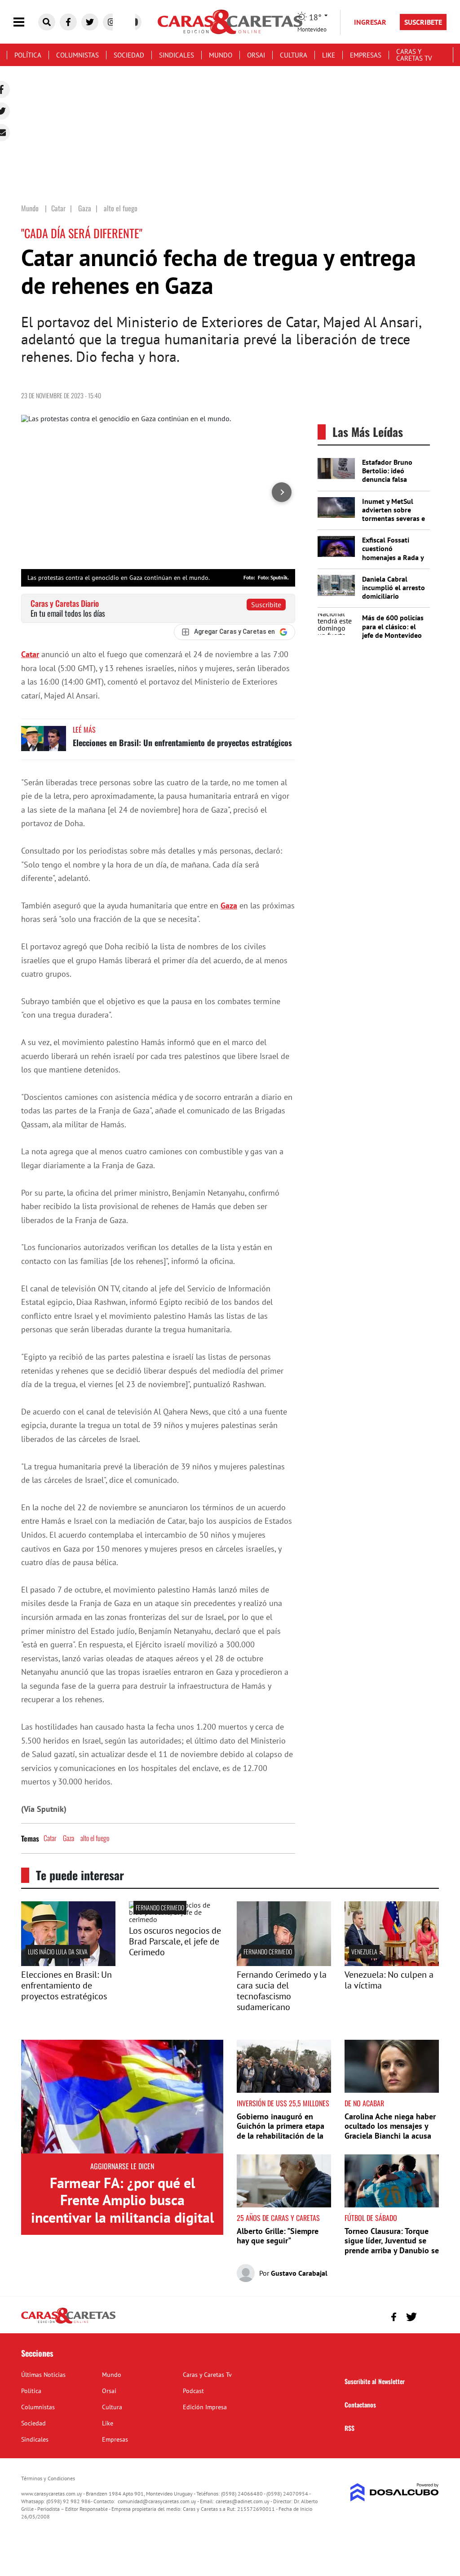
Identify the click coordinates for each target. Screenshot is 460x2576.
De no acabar (364, 2103)
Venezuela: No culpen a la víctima (389, 1980)
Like (329, 55)
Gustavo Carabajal (299, 2273)
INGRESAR (370, 22)
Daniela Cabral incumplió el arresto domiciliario (394, 587)
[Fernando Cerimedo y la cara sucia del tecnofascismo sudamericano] (284, 1963)
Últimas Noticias (43, 2375)
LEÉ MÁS (84, 730)
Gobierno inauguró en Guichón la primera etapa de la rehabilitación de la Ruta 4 (281, 2131)
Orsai (256, 55)
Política (28, 55)
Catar (30, 654)
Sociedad (129, 55)
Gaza (229, 905)
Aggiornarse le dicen (122, 2166)
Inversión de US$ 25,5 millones (283, 2103)
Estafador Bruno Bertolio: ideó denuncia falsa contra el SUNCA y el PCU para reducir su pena (394, 484)
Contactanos (360, 2405)
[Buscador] (47, 22)
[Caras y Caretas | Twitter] (90, 22)
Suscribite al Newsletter (375, 2381)
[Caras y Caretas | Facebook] (68, 22)
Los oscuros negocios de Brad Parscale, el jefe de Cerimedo (175, 1941)
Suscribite (266, 605)
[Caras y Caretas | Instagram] (111, 22)
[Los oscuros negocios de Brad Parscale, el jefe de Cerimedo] (176, 1919)
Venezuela (364, 1951)
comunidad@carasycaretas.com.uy (157, 2501)
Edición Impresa (205, 2407)
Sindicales (177, 55)
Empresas (366, 55)
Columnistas (77, 55)
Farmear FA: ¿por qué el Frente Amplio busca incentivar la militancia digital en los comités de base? (122, 2209)
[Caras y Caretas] (68, 2323)
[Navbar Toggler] (26, 22)
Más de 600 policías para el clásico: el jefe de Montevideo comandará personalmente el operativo (393, 639)
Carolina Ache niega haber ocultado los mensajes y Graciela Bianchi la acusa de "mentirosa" (390, 2131)
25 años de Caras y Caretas (278, 2218)
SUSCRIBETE (423, 22)
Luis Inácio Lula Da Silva (58, 1951)
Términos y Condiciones (48, 2478)
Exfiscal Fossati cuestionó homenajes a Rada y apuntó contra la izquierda (393, 557)
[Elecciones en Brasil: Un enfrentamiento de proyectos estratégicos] (44, 743)
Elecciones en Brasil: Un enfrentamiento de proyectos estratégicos (182, 743)
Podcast (193, 2391)
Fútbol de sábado (371, 2218)
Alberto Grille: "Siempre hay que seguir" (278, 2236)
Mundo (221, 55)
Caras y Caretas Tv (414, 55)
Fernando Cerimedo (160, 1907)
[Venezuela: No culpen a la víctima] (392, 1963)
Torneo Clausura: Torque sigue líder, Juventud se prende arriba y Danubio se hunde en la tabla (392, 2246)
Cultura (294, 55)
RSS (349, 2428)
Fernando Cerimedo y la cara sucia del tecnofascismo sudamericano (282, 1991)
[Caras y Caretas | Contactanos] (429, 2316)
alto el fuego (95, 1838)
